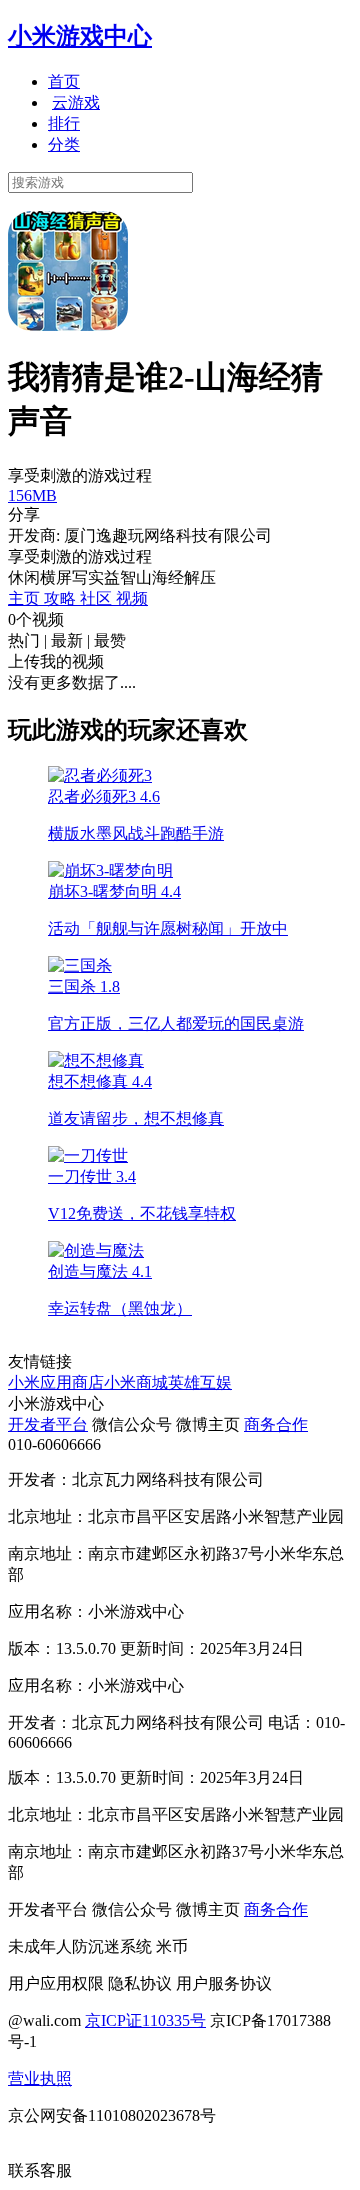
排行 (64, 123)
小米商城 (136, 1382)
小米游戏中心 (80, 36)
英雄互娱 (200, 1382)
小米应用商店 (56, 1382)
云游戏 (76, 102)
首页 (64, 81)
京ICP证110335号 (145, 2020)
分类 (64, 144)
